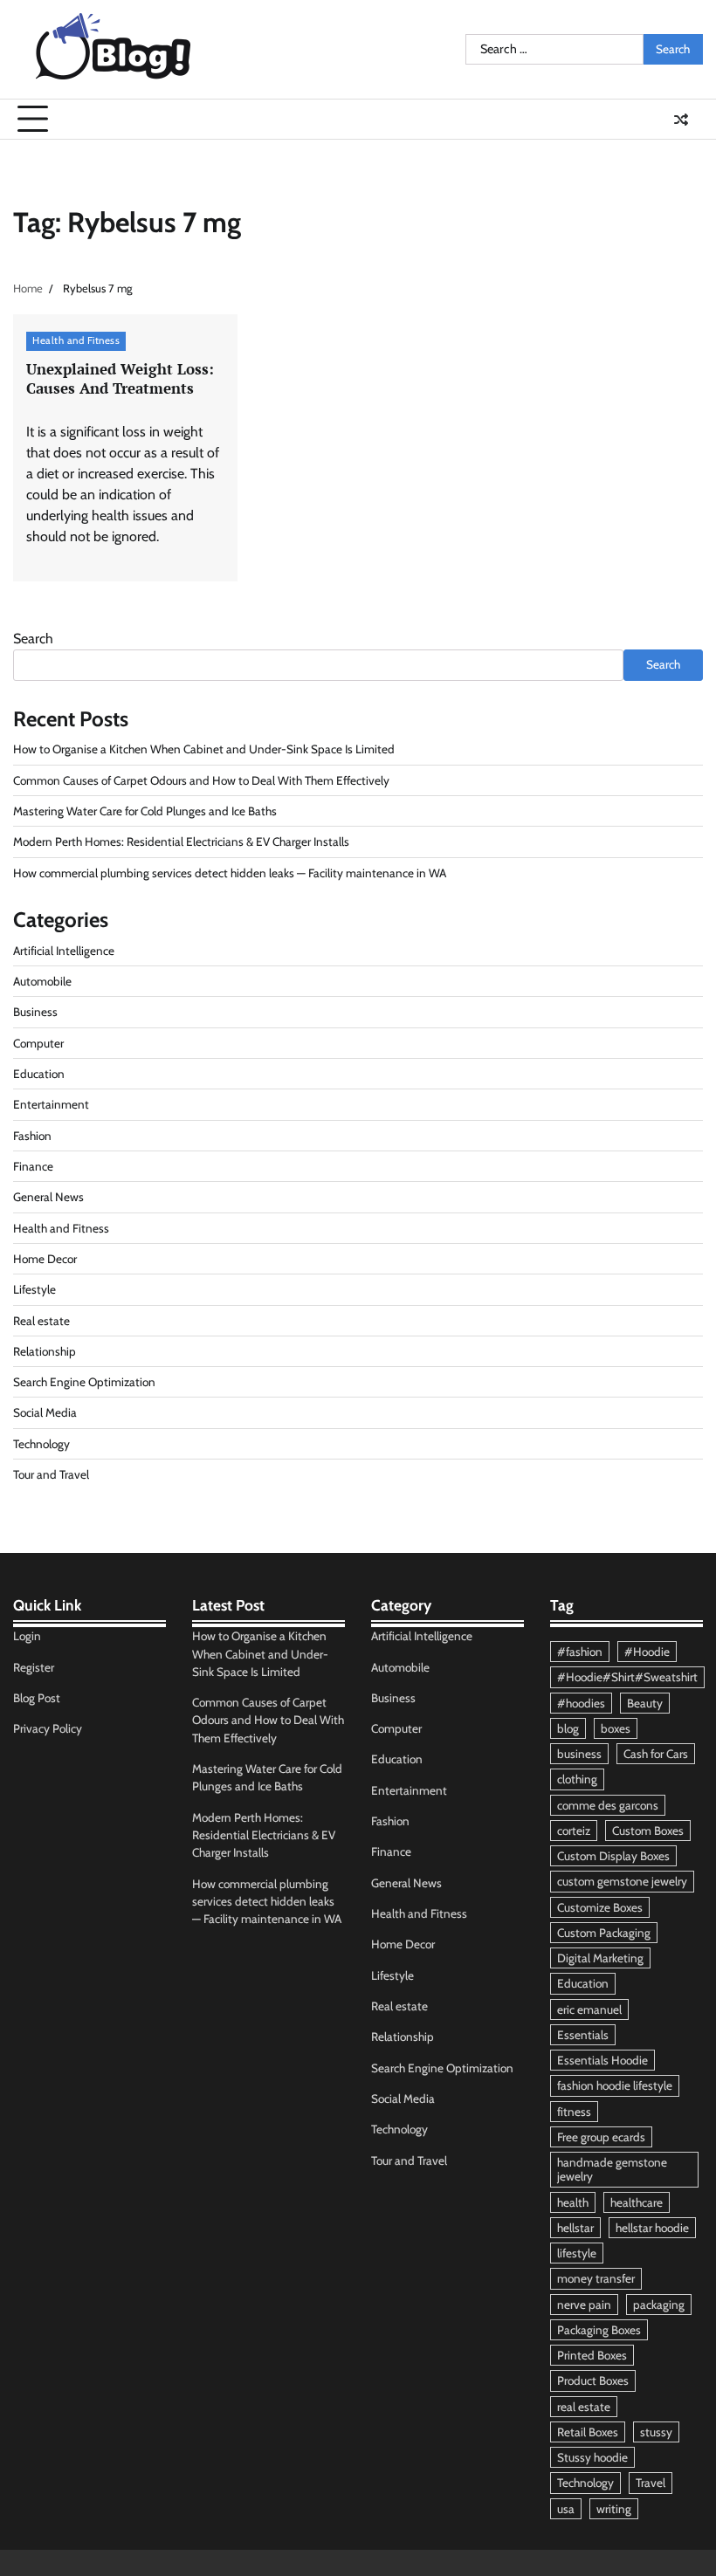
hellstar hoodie (652, 2228)
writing (614, 2509)
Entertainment (51, 1104)
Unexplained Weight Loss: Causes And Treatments (120, 379)
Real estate (41, 1321)
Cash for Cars (656, 1754)
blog (568, 1728)
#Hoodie (647, 1652)
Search (33, 639)
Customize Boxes (600, 1907)
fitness (574, 2112)
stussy (656, 2432)
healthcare (637, 2202)
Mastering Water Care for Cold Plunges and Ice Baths (145, 811)
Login (27, 1636)
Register (34, 1667)
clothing (577, 1779)
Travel (651, 2483)
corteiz (574, 1831)
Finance (33, 1166)
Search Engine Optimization (84, 1382)
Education (39, 1074)
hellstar (575, 2228)
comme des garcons (608, 1805)
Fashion (32, 1136)
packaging (659, 2305)
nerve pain (584, 2305)
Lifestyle (34, 1289)
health (573, 2202)
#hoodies (581, 1703)
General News (48, 1197)
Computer (38, 1043)
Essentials (583, 2035)
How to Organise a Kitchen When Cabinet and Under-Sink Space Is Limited (204, 749)
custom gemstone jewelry (622, 1881)
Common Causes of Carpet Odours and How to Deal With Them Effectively (201, 780)
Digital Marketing (600, 1958)
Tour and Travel (51, 1474)
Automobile (42, 981)
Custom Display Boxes (613, 1856)
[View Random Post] (681, 120)
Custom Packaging (604, 1933)
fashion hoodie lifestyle (615, 2085)
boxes (616, 1728)
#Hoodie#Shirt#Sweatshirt (627, 1677)
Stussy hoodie (592, 2457)
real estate (584, 2407)
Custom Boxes (648, 1831)
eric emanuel (589, 2009)
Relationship (45, 1351)
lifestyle (577, 2253)
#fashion (580, 1652)
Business (35, 1012)
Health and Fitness (76, 340)
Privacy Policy (48, 1728)
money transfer (596, 2278)
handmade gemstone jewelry (612, 2169)
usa (566, 2509)
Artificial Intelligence (64, 951)
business (579, 1754)
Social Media (45, 1412)
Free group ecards (601, 2137)
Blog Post (37, 1698)
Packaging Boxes (599, 2330)
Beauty (645, 1703)
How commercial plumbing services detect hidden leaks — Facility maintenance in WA (230, 873)
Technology (41, 1444)
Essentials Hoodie (602, 2060)
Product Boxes (593, 2380)
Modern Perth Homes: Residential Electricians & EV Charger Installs (181, 841)
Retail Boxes (588, 2432)
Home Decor (45, 1259)
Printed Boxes (592, 2355)
